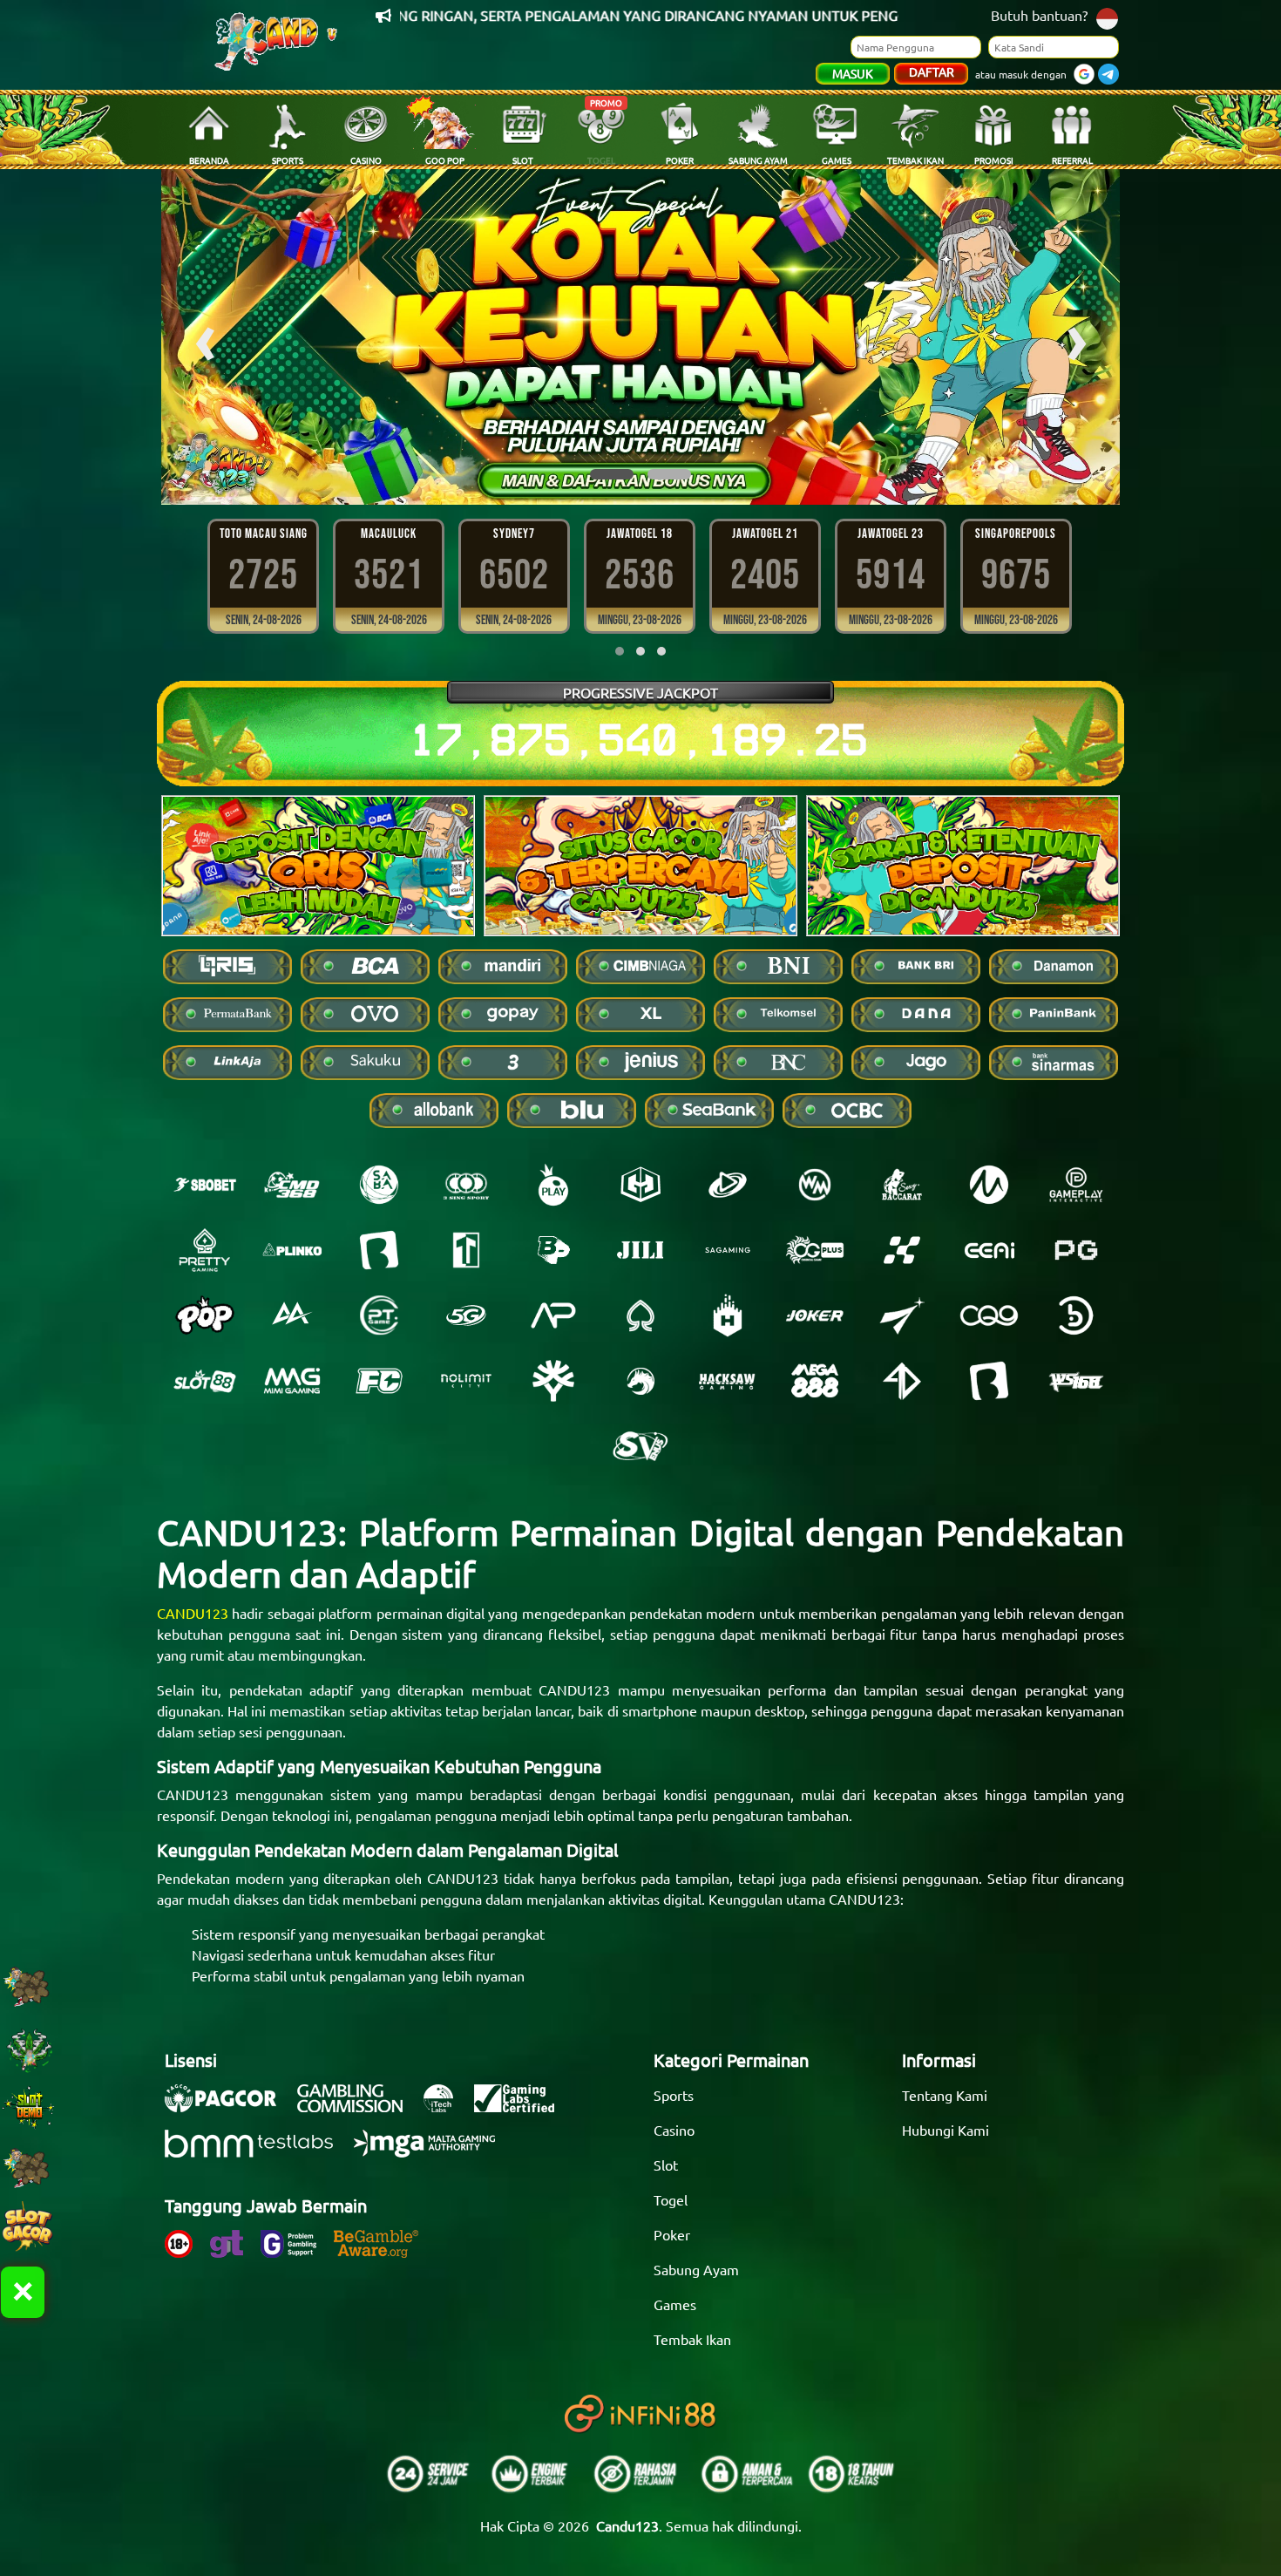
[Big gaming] (379, 1250)
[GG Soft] (640, 1185)
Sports (674, 2095)
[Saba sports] (379, 1185)
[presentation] (205, 337)
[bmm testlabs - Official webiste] (258, 2152)
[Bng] (1076, 1315)
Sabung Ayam (696, 2269)
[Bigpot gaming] (553, 1250)
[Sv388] (640, 1446)
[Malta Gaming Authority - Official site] (433, 2152)
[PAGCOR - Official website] (229, 2107)
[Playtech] (728, 1185)
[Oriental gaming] (815, 1250)
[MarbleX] (902, 1250)
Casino (674, 2130)
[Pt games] (379, 1315)
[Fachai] (379, 1381)
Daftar (932, 71)
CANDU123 (193, 1613)
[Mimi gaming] (292, 1381)
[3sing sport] (466, 1185)
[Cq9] (989, 1315)
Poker (672, 2234)
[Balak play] (989, 1381)
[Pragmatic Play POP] (205, 1315)
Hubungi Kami (945, 2130)
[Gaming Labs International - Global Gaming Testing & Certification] (523, 2107)
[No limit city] (466, 1381)
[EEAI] (989, 1250)
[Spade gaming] (640, 1315)
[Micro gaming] (989, 1185)
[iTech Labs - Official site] (447, 2107)
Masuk (853, 73)
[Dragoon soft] (640, 1381)
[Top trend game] (466, 1250)
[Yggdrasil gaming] (553, 1381)
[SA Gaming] (728, 1250)
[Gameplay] (1076, 1185)
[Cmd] (292, 1185)
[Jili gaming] (640, 1250)
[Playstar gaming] (902, 1315)
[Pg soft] (1076, 1250)
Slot (666, 2165)
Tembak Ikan (692, 2339)
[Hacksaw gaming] (728, 1381)
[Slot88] (205, 1381)
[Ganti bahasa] (1107, 17)
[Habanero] (728, 1315)
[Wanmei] (815, 1185)
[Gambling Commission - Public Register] (359, 2107)
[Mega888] (815, 1381)
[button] (612, 474)
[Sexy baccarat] (902, 1185)
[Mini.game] (292, 1250)
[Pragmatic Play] (553, 1185)
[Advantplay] (553, 1315)
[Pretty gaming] (205, 1250)
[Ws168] (1076, 1381)
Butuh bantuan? (1039, 15)
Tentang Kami (945, 2095)
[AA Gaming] (292, 1315)
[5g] (466, 1315)
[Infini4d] (902, 1381)
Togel (671, 2199)
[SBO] (205, 1185)
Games (675, 2304)
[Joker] (815, 1315)
